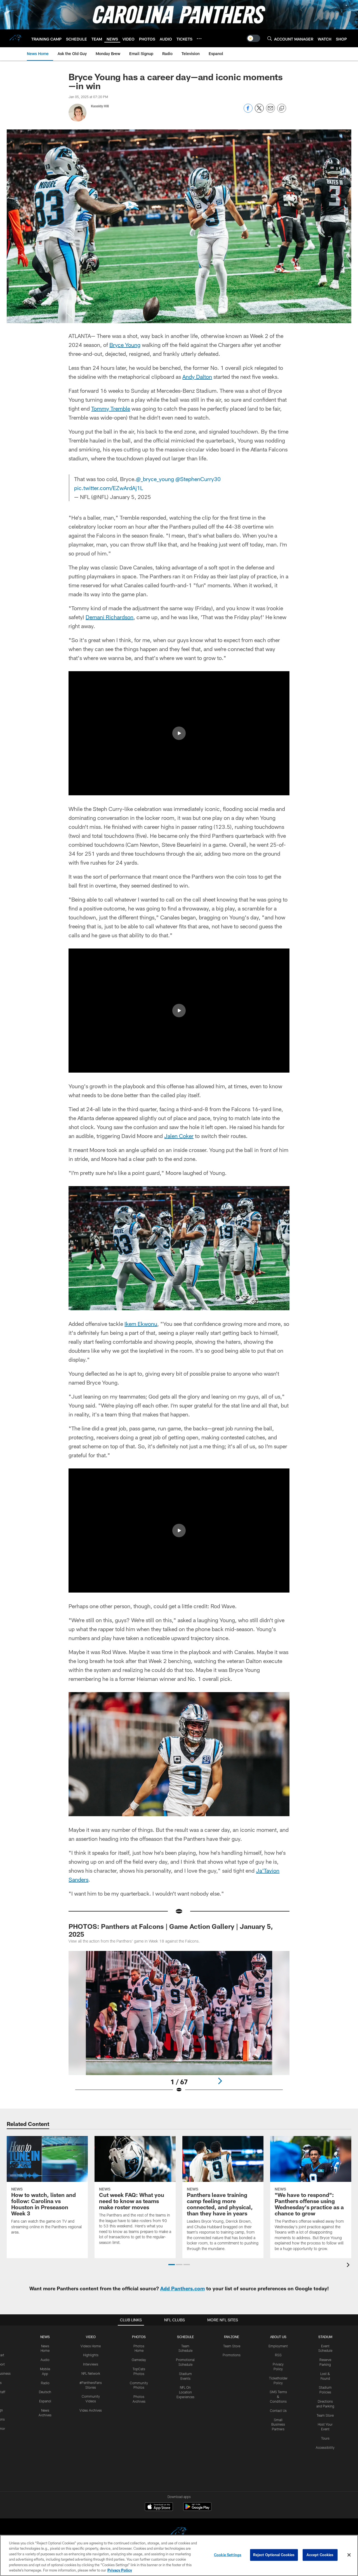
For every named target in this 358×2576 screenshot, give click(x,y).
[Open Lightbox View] (179, 2025)
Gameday (139, 2360)
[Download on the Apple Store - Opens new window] (159, 2507)
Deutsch (45, 2392)
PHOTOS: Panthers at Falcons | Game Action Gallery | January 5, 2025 (171, 1930)
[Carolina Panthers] (179, 2533)
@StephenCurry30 (198, 479)
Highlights (91, 2355)
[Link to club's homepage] (16, 38)
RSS (278, 2355)
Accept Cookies (320, 2555)
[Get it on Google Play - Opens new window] (197, 2509)
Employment (278, 2346)
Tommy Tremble (111, 408)
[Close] (349, 2555)
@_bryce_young (155, 479)
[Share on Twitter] (259, 111)
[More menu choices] (199, 39)
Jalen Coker (179, 1136)
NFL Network (91, 2373)
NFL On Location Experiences (185, 2392)
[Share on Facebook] (248, 111)
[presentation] (349, 2266)
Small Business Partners (278, 2424)
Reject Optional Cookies (274, 2555)
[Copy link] (282, 108)
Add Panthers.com (182, 2288)
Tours (325, 2438)
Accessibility (325, 2447)
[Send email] (270, 111)
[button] (179, 733)
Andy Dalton (197, 377)
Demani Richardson (109, 617)
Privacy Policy (120, 2570)
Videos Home (91, 2346)
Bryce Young (125, 345)
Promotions (232, 2355)
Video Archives (91, 2410)
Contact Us (278, 2411)
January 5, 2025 (130, 497)
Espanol (45, 2401)
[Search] (270, 38)
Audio (45, 2360)
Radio (45, 2383)
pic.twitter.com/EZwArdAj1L (109, 488)
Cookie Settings (228, 2555)
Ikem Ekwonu (141, 1324)
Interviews (91, 2364)
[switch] (253, 38)
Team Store (232, 2346)
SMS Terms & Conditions (278, 2397)
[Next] (220, 2081)
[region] (179, 2555)
